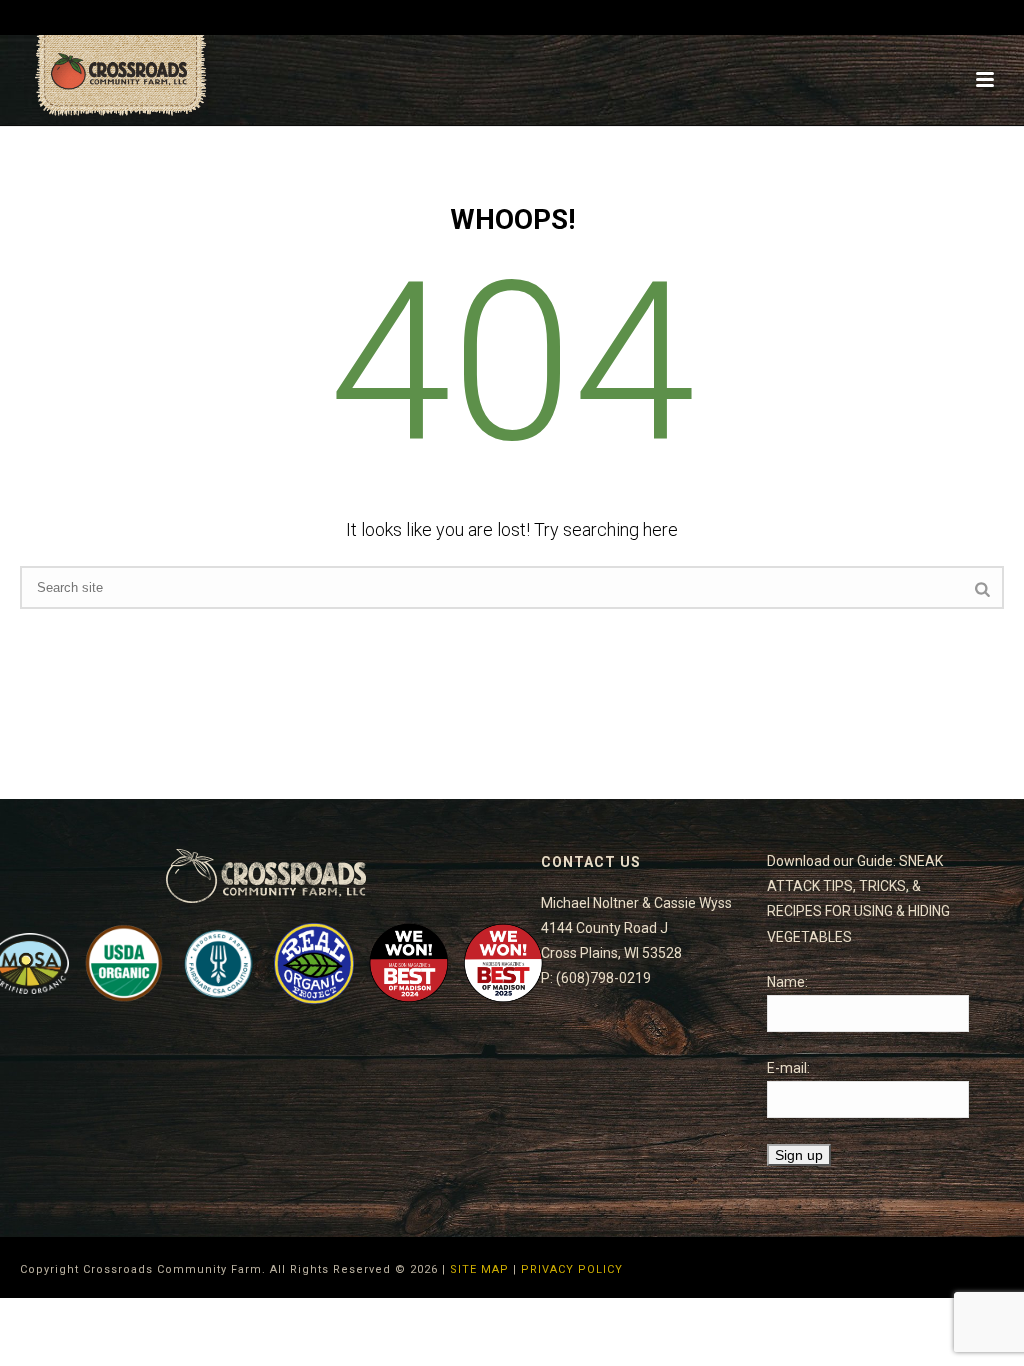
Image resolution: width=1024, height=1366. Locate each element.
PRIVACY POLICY (572, 1269)
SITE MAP (479, 1269)
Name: (787, 982)
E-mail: (788, 1068)
